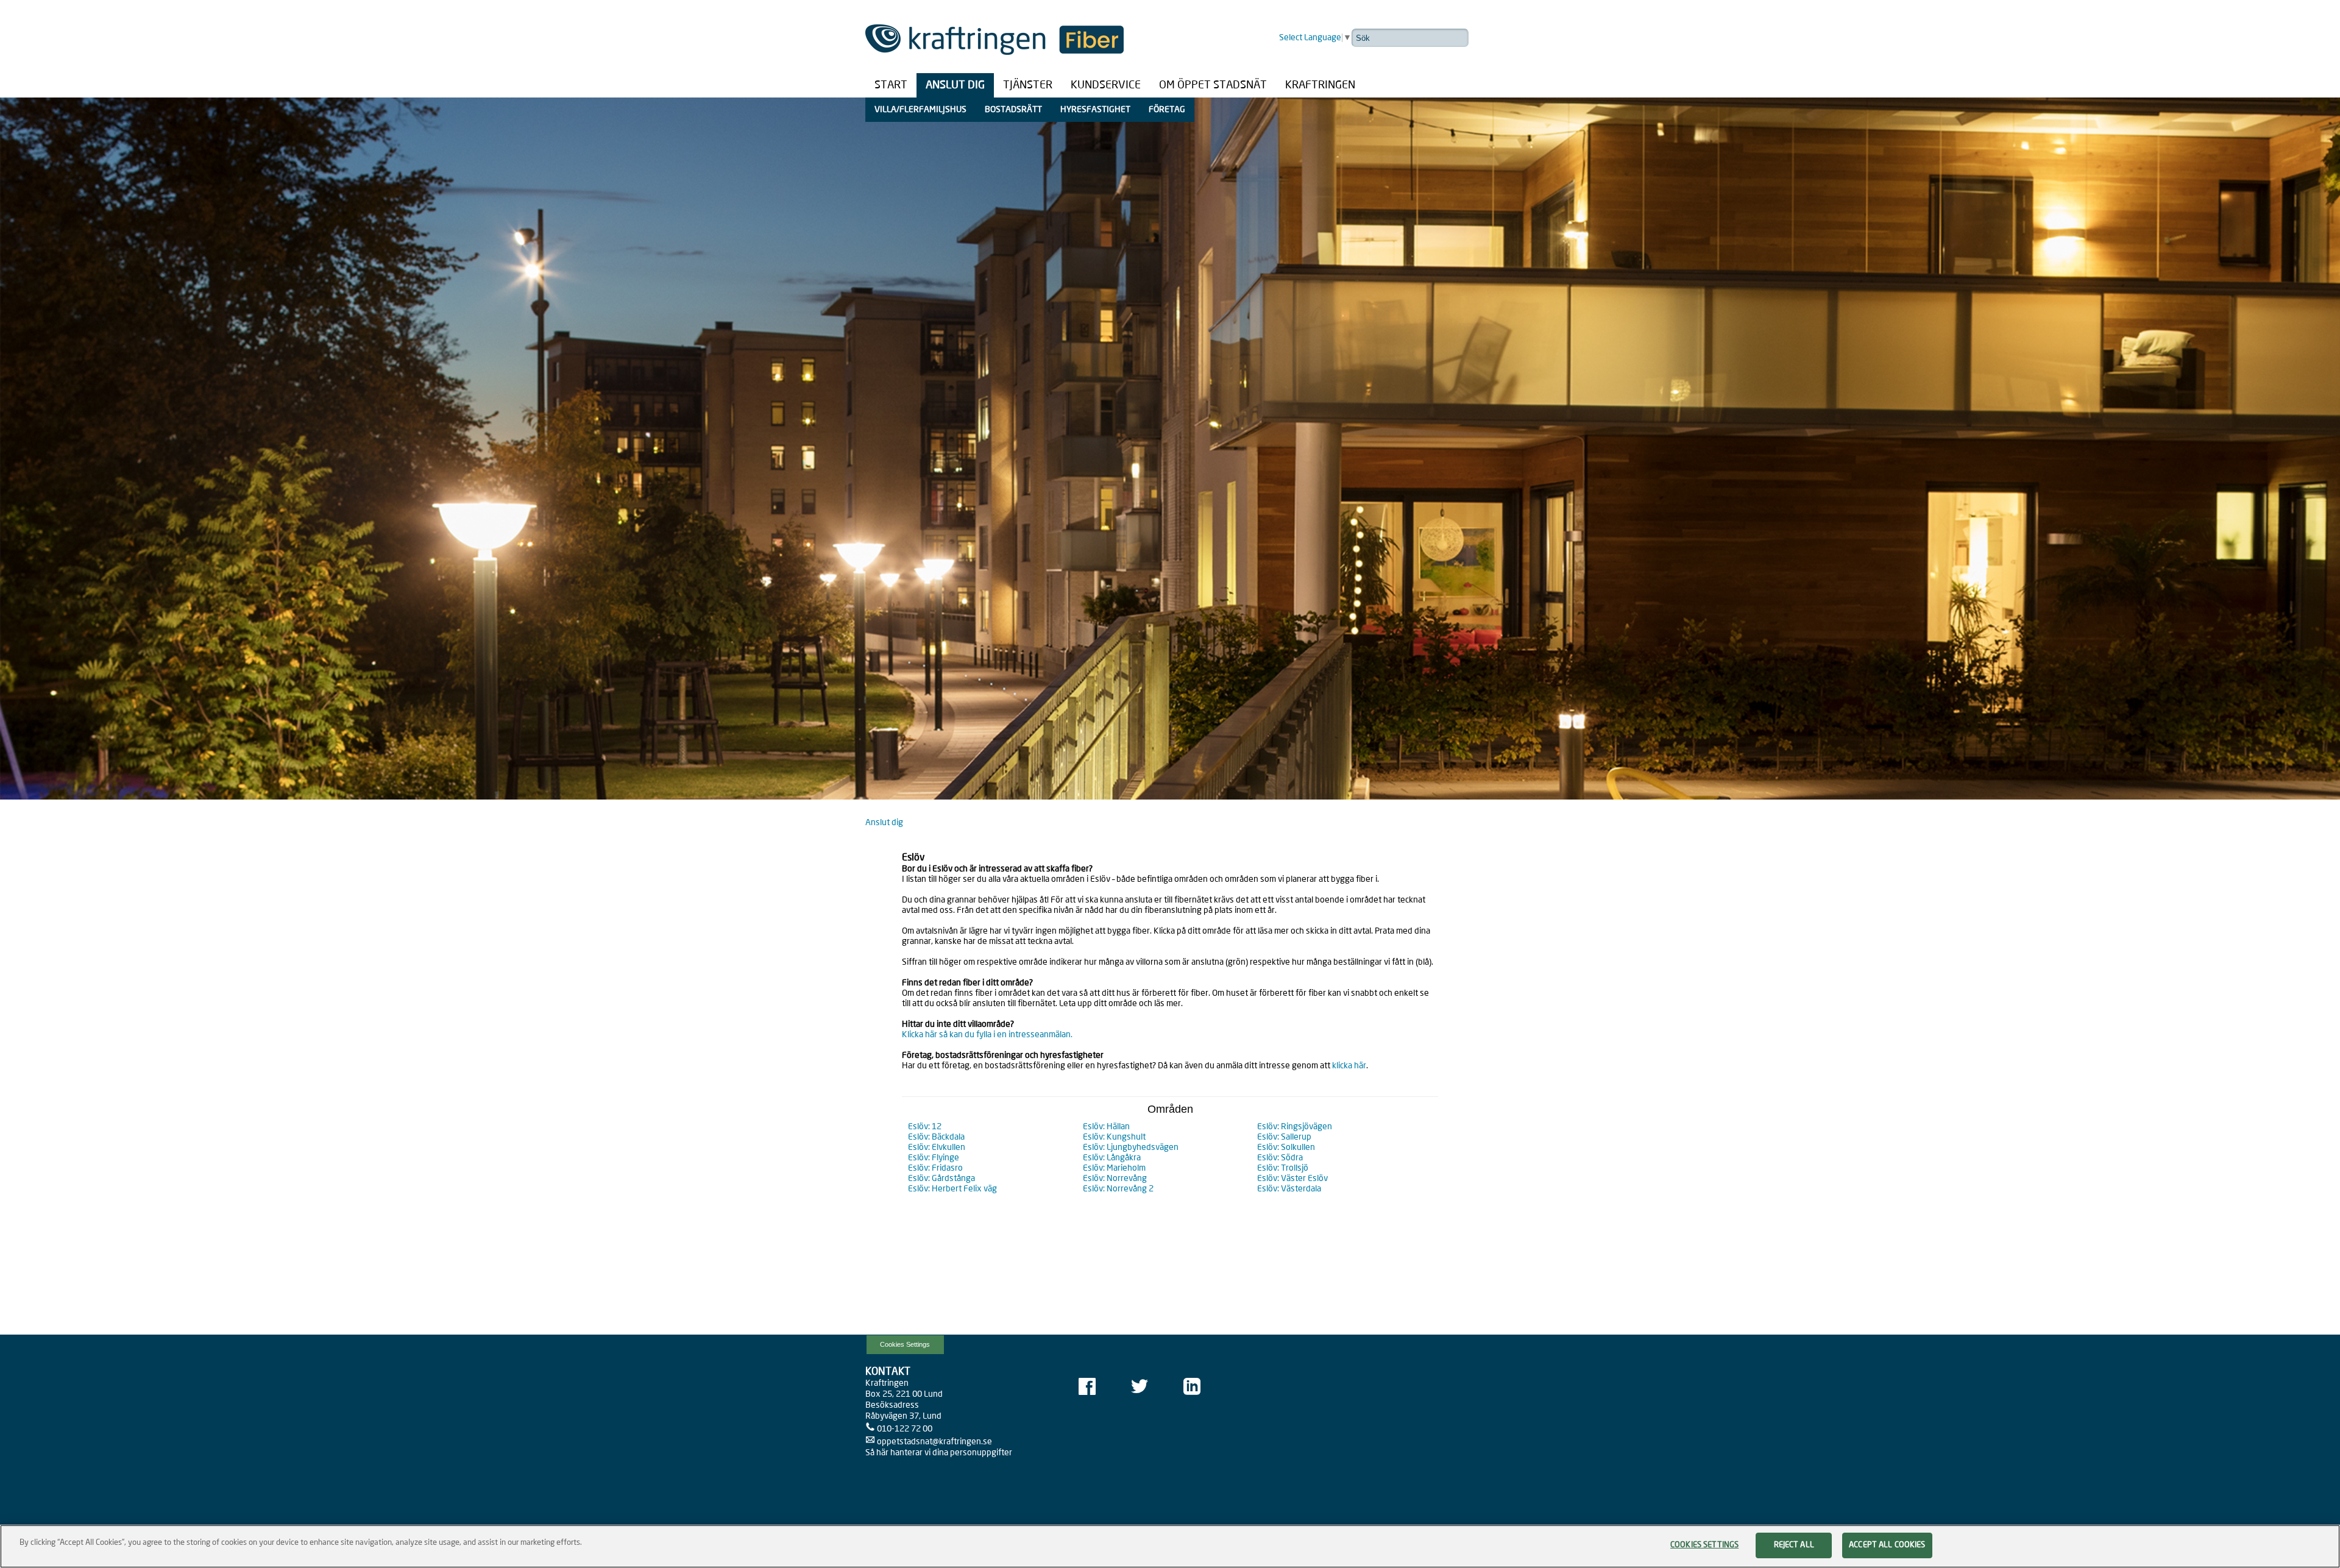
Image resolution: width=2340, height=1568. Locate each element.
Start (891, 85)
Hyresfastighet (1095, 110)
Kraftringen (1320, 85)
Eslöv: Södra (1280, 1158)
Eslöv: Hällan (1106, 1127)
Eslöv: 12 (925, 1127)
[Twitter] (1140, 1387)
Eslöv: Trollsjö (1283, 1168)
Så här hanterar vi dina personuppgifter (939, 1453)
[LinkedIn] (1192, 1387)
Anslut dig (955, 85)
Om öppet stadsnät (1213, 85)
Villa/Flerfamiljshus (920, 110)
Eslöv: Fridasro (935, 1168)
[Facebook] (1087, 1387)
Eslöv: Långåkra (1112, 1158)
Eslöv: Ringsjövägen (1295, 1127)
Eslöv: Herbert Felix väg (952, 1189)
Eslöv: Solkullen (1286, 1148)
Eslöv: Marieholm (1114, 1168)
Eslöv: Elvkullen (937, 1148)
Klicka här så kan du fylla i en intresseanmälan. (987, 1035)
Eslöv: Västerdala (1289, 1189)
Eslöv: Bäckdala (936, 1137)
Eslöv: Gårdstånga (941, 1179)
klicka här (1349, 1066)
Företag (1167, 110)
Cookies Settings (905, 1344)
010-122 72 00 (905, 1429)
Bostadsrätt (1013, 110)
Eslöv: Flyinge (934, 1158)
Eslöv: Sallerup (1284, 1137)
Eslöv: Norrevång (1115, 1179)
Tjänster (1028, 85)
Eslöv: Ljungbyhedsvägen (1131, 1148)
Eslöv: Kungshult (1114, 1137)
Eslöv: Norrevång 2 (1118, 1189)
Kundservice (1106, 85)
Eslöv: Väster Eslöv (1292, 1179)
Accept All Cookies (1887, 1545)
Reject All (1794, 1545)
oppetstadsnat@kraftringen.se (934, 1442)
